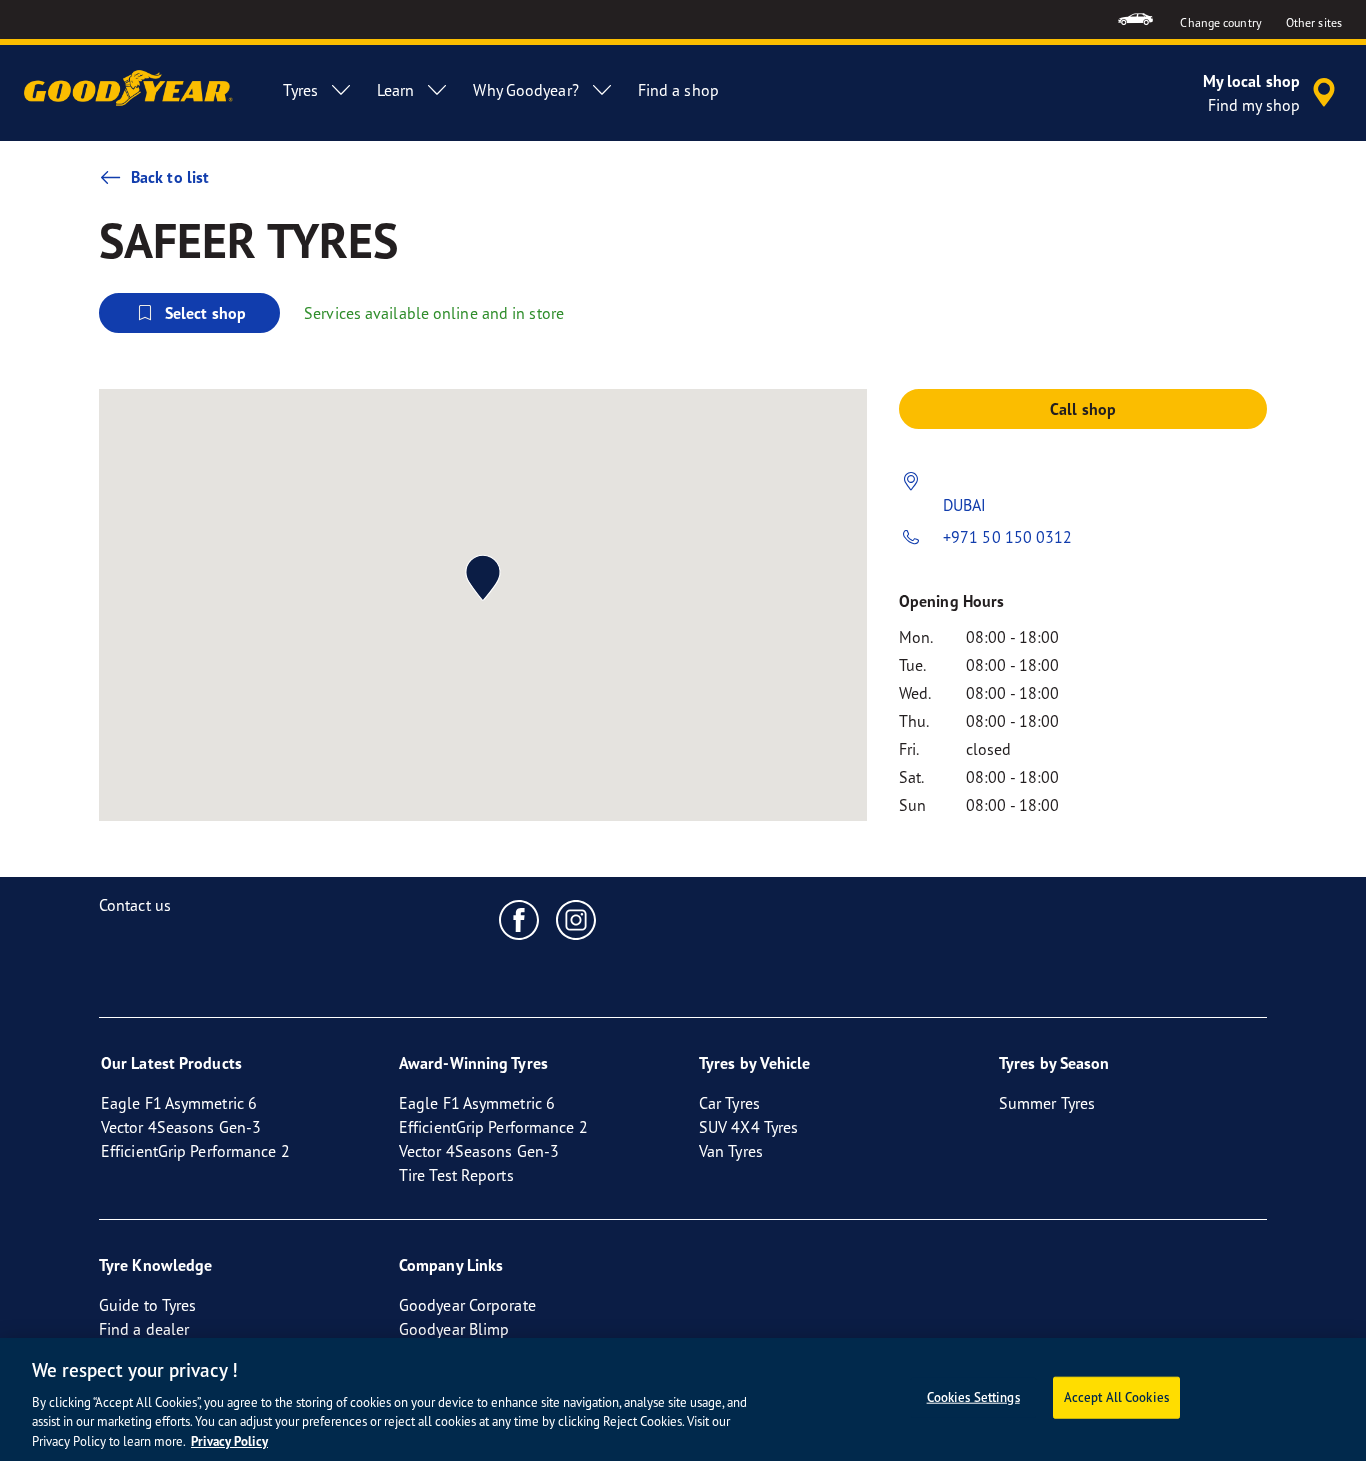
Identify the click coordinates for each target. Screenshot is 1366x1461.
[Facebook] (519, 919)
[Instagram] (576, 919)
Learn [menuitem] (396, 90)
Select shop (205, 313)
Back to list (170, 177)
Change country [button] (1220, 22)
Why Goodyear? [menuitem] (525, 90)
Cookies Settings (973, 1397)
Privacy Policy (229, 1440)
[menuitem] (1135, 19)
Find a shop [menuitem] (678, 90)
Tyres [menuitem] (300, 90)
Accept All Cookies (1116, 1397)
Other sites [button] (1314, 22)
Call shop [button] (1083, 409)
